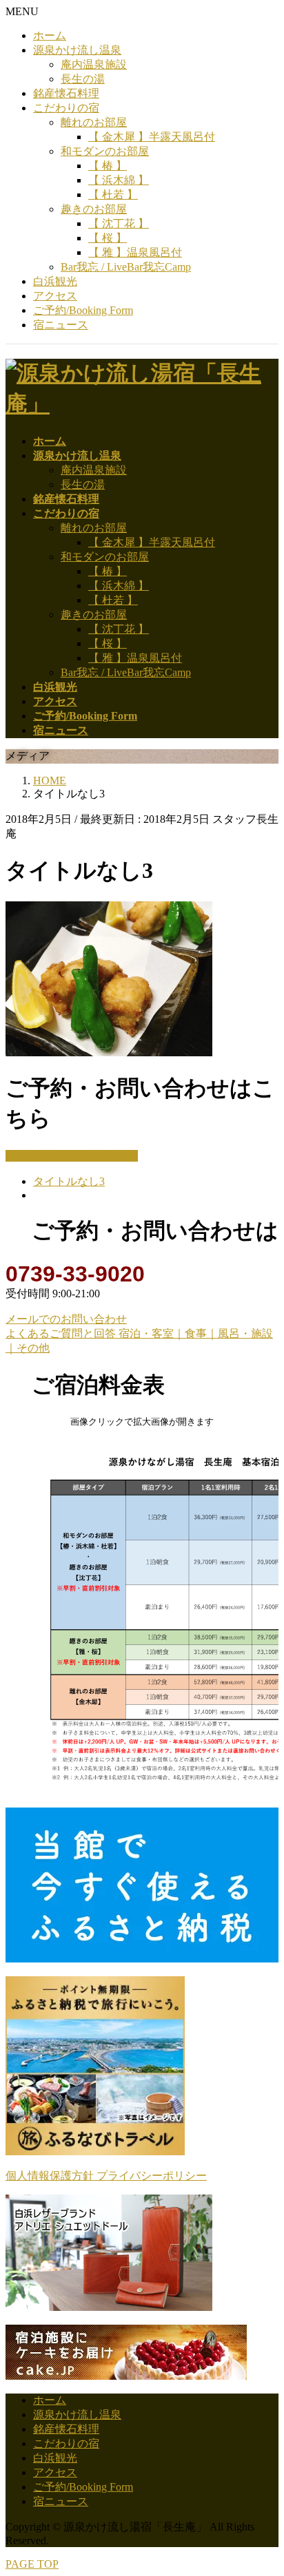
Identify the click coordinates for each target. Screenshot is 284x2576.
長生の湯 (83, 79)
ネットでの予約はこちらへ (72, 1156)
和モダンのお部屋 (105, 151)
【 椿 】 (108, 166)
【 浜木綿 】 (119, 180)
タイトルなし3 (69, 1181)
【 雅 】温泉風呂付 (135, 252)
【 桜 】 (108, 238)
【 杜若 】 (113, 195)
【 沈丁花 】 (119, 223)
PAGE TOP (32, 2564)
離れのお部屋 (94, 122)
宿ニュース (61, 325)
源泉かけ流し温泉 (77, 50)
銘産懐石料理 (66, 93)
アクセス (55, 296)
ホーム (50, 35)
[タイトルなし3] (109, 1053)
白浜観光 (55, 281)
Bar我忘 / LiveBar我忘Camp (126, 267)
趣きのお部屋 (94, 209)
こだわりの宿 (66, 108)
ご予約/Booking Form (83, 310)
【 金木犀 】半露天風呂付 (152, 137)
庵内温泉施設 (94, 64)
